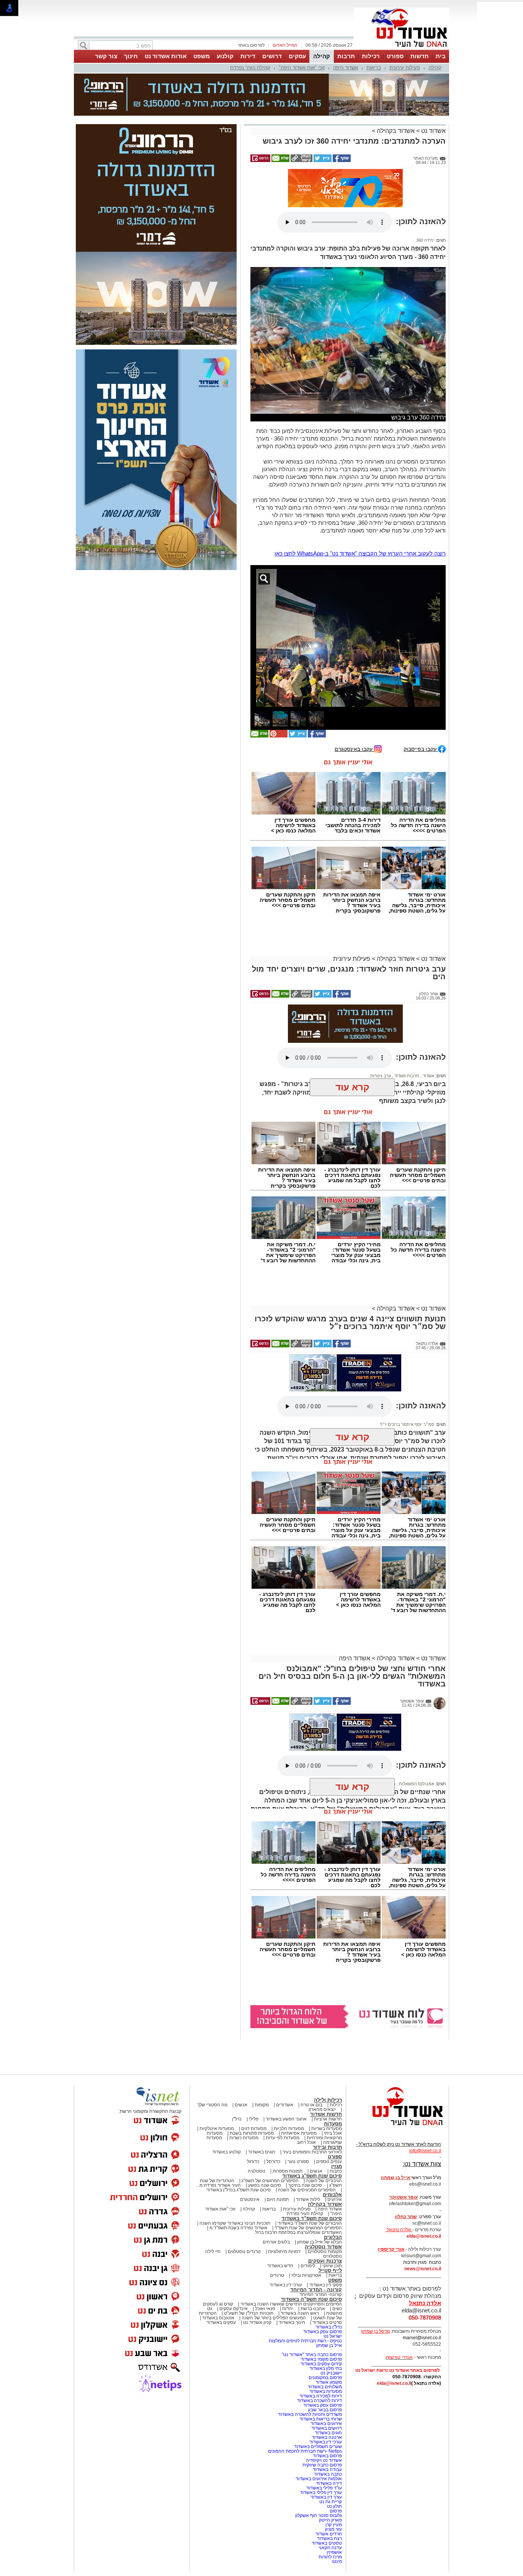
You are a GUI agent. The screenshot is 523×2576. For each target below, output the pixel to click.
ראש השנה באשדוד (300, 2313)
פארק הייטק (330, 2520)
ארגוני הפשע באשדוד (286, 2119)
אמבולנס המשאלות (416, 1784)
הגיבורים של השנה (324, 2181)
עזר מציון (333, 2529)
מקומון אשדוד (329, 2382)
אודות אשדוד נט (166, 56)
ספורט (395, 56)
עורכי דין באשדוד (286, 2285)
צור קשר (106, 56)
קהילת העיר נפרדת (250, 68)
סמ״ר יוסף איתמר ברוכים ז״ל (407, 1424)
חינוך (131, 56)
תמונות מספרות (287, 2171)
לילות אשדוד (308, 2199)
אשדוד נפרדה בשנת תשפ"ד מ (238, 2228)
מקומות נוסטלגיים (324, 2252)
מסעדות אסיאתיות (299, 2133)
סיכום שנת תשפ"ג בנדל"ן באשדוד (239, 2190)
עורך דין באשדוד (326, 2497)
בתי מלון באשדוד (326, 2368)
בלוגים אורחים (276, 2242)
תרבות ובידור (327, 2147)
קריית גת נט (331, 2502)
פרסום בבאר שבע (325, 2410)
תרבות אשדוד (406, 1076)
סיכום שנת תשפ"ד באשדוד (312, 2218)
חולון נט (334, 2506)
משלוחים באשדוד (325, 2387)
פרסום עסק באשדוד (322, 2332)
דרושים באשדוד (327, 2428)
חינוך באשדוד (292, 2322)
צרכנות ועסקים (325, 2261)
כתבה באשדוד (327, 2474)
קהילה (322, 56)
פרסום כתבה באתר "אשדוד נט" (312, 2355)
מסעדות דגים (254, 2129)
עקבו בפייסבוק (421, 749)
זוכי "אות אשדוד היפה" (302, 68)
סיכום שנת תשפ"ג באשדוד (312, 2176)
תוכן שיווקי (332, 2266)
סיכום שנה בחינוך (305, 2185)
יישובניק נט (331, 2373)
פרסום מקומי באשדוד (321, 2359)
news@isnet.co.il (423, 2269)
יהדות (288, 2309)
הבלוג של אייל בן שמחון (320, 2242)
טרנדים (277, 2275)
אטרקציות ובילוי (306, 2275)
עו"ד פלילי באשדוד (324, 2488)
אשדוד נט (433, 131)
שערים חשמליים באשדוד (318, 2447)
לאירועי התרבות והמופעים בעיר (312, 2152)
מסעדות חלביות (289, 2129)
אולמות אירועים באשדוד (319, 2479)
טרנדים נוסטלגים (244, 2252)
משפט (202, 56)
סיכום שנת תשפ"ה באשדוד (311, 2299)
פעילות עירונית (405, 68)
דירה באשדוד (329, 2483)
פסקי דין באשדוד (326, 2285)
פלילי (254, 2119)
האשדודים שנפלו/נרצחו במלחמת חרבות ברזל (298, 2232)
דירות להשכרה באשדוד (320, 2401)
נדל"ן (237, 2119)
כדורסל (273, 2161)
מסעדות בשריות (327, 2129)
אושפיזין (334, 2552)
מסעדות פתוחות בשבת (252, 2133)
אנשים (241, 2105)
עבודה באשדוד (327, 2469)
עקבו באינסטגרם (354, 749)
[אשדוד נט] (397, 2127)
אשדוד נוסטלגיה (323, 2247)
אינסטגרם (250, 2199)
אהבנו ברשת (313, 2309)
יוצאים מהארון (322, 2109)
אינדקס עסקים (234, 2309)
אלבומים (332, 2195)
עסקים (297, 56)
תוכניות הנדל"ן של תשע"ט (249, 2313)
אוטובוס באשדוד (218, 2318)
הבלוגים (333, 2237)
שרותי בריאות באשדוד (321, 2419)
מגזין (337, 2166)
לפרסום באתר (251, 45)
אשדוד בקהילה (396, 131)
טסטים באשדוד (327, 2543)
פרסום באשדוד (327, 2456)
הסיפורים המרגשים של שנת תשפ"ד (308, 2228)
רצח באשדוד (329, 2538)
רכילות (371, 56)
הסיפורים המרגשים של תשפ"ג (270, 2181)
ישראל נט (333, 2336)
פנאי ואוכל (265, 2309)
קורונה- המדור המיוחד (321, 2294)
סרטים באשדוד (327, 2322)
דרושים (272, 56)
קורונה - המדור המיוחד (316, 2290)
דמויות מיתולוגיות (284, 2252)
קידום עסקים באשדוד (321, 2364)
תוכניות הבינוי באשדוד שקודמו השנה (234, 2223)
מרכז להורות (330, 2557)
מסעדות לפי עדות (283, 2138)
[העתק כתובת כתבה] (301, 161)
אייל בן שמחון (329, 2345)
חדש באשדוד (280, 2266)
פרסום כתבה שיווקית (322, 2465)
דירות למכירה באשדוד (321, 2396)
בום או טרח (311, 2105)
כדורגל (253, 2161)
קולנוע (225, 56)
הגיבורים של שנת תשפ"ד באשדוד (309, 2223)
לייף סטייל (330, 2270)
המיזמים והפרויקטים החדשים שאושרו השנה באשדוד (291, 2304)
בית (441, 56)
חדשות (420, 56)
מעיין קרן (334, 2525)
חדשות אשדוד (326, 2114)
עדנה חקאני (330, 2548)
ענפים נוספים (329, 2161)
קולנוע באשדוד (226, 2152)
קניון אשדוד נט (257, 2322)
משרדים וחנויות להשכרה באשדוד (310, 2414)
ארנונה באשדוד (327, 2437)
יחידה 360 (425, 240)
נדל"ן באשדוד (329, 2327)
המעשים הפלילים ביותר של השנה (274, 2318)
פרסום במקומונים (325, 2378)
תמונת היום (278, 2199)
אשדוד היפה (346, 68)
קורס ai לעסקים (218, 2304)
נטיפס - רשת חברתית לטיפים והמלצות (305, 2341)
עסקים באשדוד (221, 2322)
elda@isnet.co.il (424, 2236)
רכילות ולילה (328, 2100)
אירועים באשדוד (326, 2424)
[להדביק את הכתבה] (278, 736)
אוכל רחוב (306, 2142)
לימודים (307, 2266)
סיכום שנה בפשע (265, 2185)
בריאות (374, 68)
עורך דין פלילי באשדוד (320, 2492)
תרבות (346, 56)
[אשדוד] (402, 49)
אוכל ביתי (332, 2133)
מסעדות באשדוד (326, 2391)
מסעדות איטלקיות (217, 2129)
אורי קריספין (391, 2249)
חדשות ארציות (328, 2119)
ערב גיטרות (381, 1076)
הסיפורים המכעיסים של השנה (307, 2190)
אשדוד (428, 1076)
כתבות (336, 2171)
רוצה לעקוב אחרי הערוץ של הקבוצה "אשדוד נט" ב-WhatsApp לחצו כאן (360, 553)
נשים (337, 2309)
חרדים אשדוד (329, 2534)
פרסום (335, 2511)
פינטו (337, 2561)
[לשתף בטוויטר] (322, 161)
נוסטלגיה (257, 2171)
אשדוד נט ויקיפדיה (323, 2460)
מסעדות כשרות (244, 2138)
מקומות (262, 2105)
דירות (248, 56)
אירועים (335, 2199)
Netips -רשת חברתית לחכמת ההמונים (305, 2451)
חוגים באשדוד (262, 2152)
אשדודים (285, 2105)
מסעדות (333, 2124)
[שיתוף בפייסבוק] (341, 161)
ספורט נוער (298, 2161)
